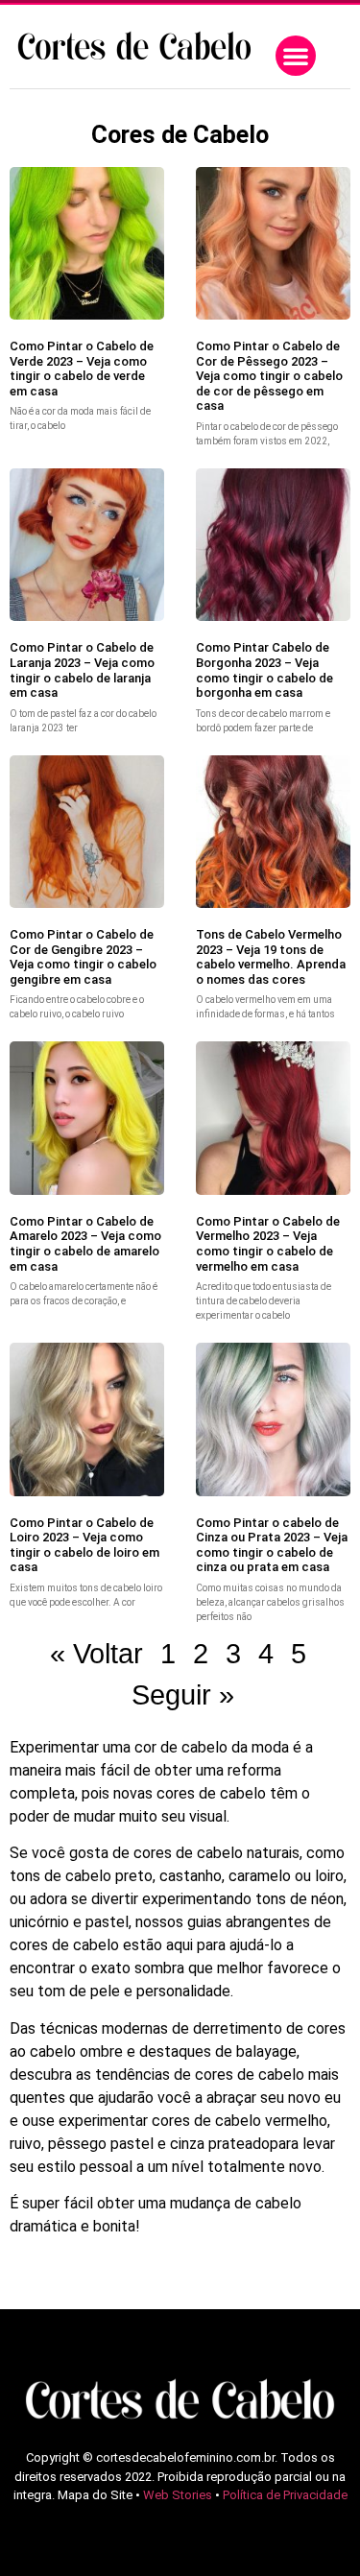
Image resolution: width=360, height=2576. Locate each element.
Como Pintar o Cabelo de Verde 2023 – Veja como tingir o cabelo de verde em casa (82, 369)
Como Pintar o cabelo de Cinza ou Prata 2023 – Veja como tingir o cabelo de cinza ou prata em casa (272, 1545)
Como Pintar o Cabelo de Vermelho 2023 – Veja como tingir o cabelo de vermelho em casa (268, 1244)
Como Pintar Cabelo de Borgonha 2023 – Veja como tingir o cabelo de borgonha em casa (264, 670)
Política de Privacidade (285, 2495)
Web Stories (178, 2495)
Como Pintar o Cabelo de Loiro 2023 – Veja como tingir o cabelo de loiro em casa (84, 1545)
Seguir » (183, 1695)
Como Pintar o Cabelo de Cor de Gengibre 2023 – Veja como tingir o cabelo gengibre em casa (83, 957)
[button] (296, 56)
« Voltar (96, 1654)
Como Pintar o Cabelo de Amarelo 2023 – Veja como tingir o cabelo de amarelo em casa (85, 1244)
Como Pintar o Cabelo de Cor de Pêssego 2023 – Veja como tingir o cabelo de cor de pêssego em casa (269, 376)
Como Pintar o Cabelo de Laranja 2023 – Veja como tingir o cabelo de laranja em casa (82, 670)
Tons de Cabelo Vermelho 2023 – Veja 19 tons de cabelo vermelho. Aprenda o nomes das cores (271, 957)
